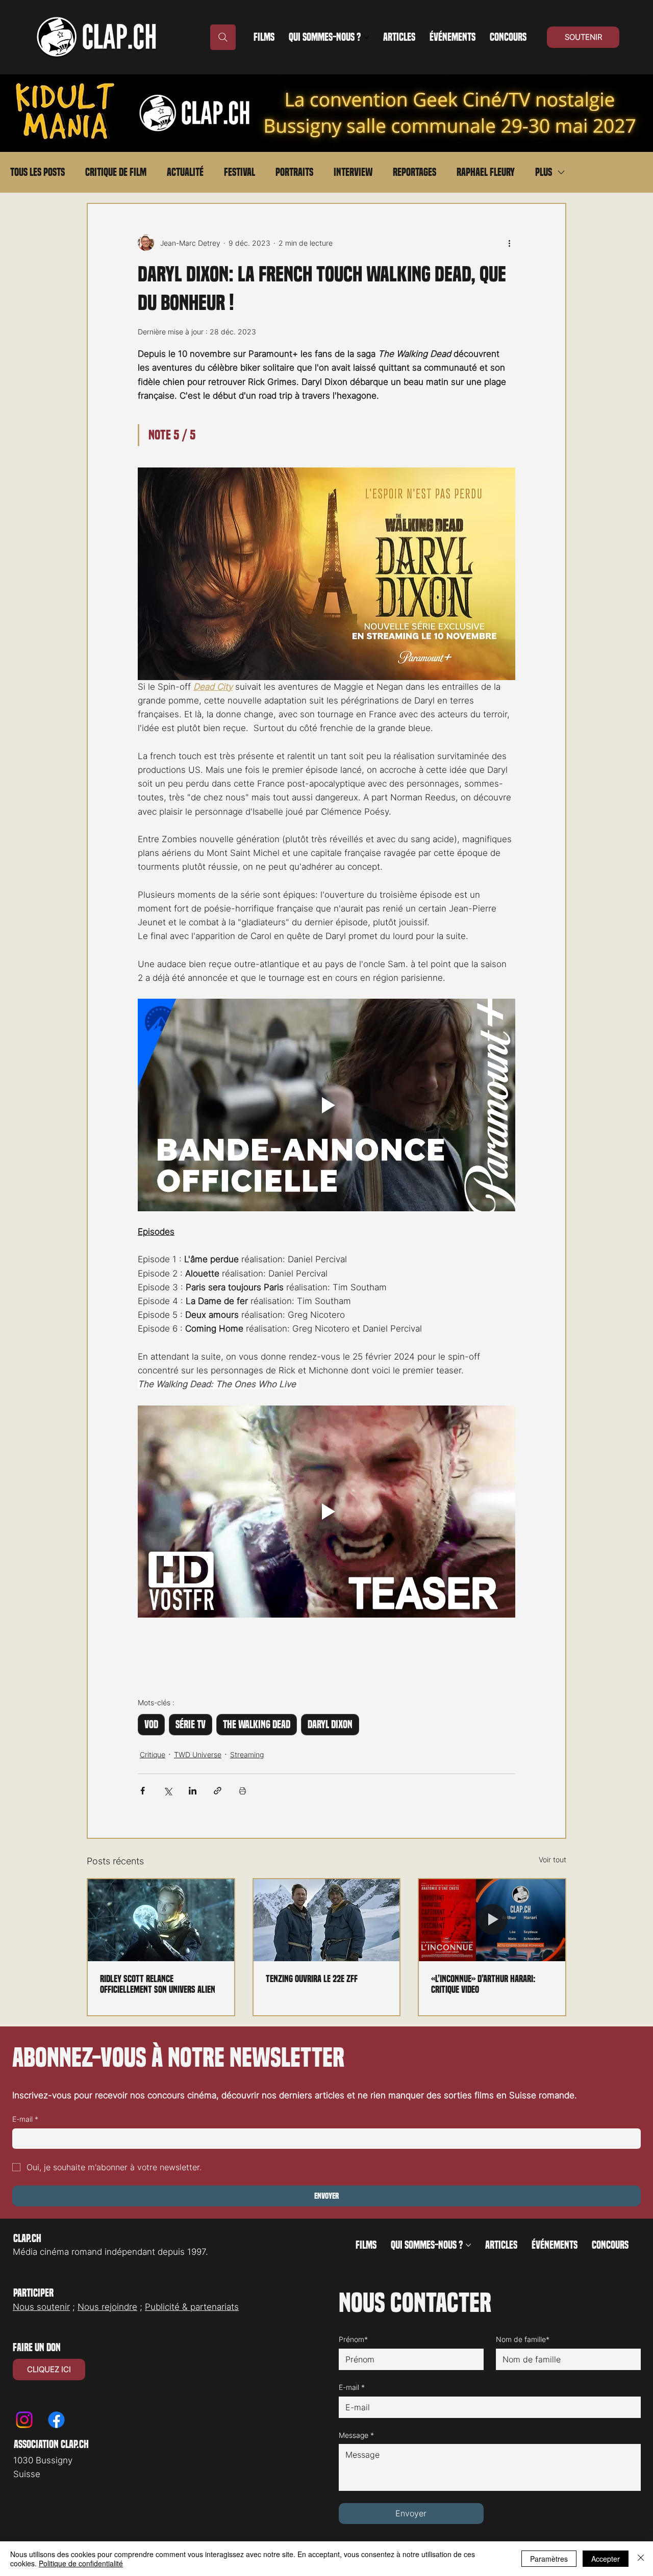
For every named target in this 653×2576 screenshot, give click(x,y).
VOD (151, 1725)
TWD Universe (198, 1754)
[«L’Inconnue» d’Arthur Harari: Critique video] (492, 1920)
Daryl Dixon (330, 1725)
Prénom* (353, 2339)
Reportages (415, 172)
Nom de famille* (523, 2339)
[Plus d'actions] (509, 243)
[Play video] (326, 1105)
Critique (153, 1754)
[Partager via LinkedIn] (193, 1791)
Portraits (294, 172)
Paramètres (549, 2559)
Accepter (606, 2559)
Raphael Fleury (486, 172)
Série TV (191, 1725)
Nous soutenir (41, 2307)
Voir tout (552, 1859)
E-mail (25, 2119)
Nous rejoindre (107, 2307)
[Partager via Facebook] (143, 1791)
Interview (353, 172)
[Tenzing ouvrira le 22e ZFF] (327, 1920)
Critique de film (116, 172)
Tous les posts (37, 172)
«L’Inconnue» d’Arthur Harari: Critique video (483, 1984)
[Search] (223, 37)
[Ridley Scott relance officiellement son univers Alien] (161, 1920)
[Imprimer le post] (243, 1791)
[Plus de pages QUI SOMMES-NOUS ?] (366, 37)
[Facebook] (56, 2420)
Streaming (247, 1754)
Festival (240, 172)
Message (356, 2435)
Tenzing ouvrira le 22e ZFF (312, 1979)
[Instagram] (24, 2420)
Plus (544, 172)
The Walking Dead (257, 1725)
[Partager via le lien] (218, 1791)
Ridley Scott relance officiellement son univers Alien (158, 1984)
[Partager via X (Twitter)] (168, 1791)
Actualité (185, 172)
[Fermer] (641, 2559)
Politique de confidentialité (81, 2563)
